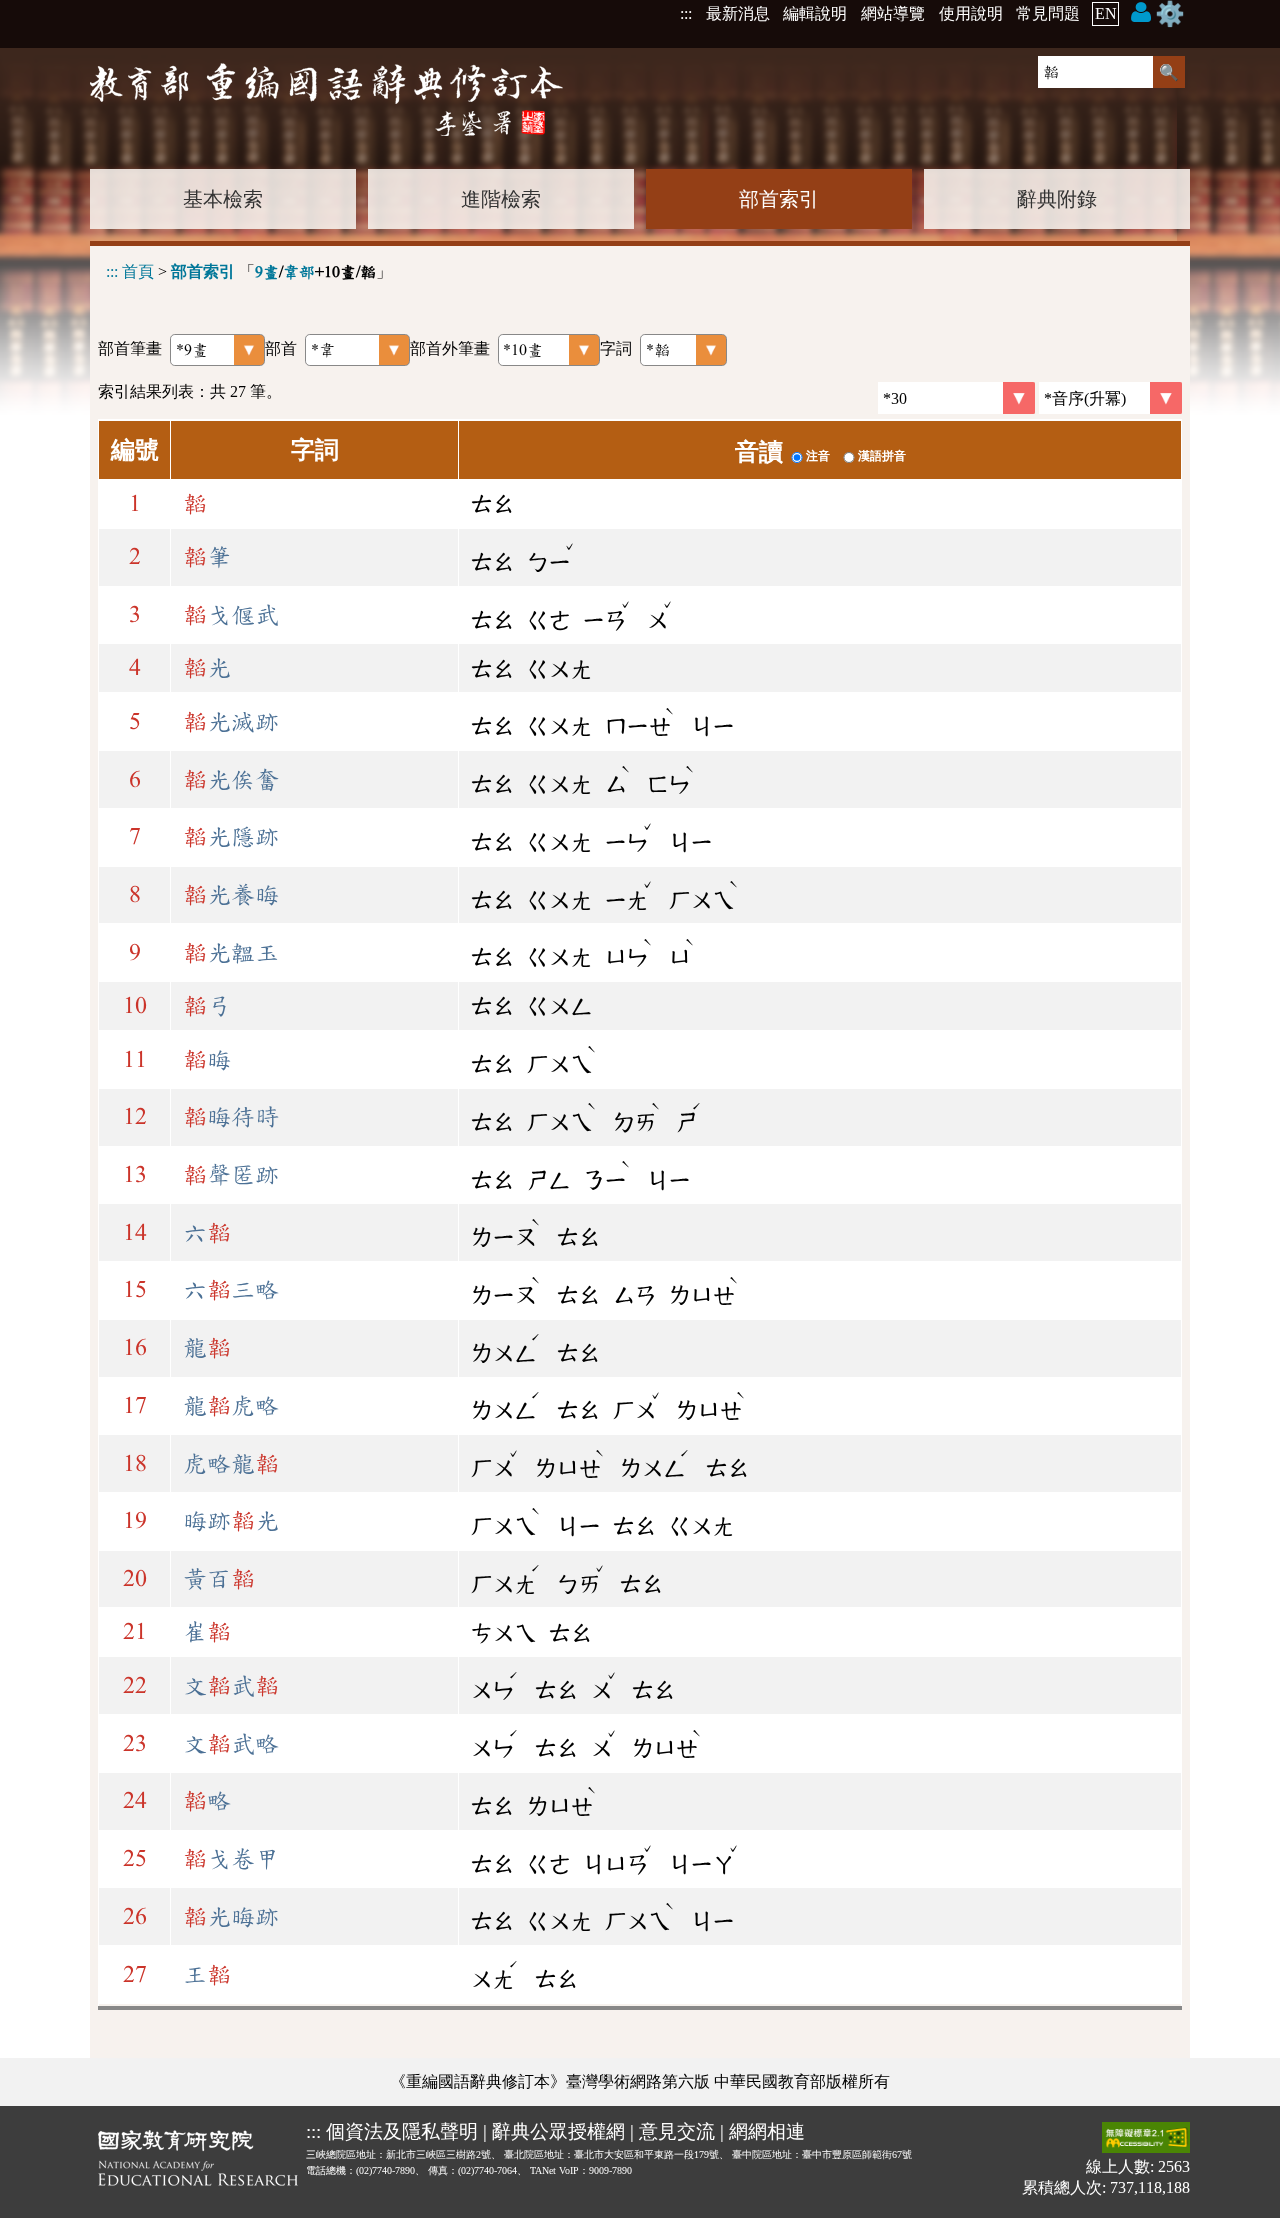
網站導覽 (893, 13)
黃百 (219, 1579)
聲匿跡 (231, 1175)
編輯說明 (815, 13)
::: (686, 13)
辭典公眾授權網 (558, 2131)
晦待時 (231, 1117)
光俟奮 (231, 780)
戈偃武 (231, 615)
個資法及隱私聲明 (402, 2131)
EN (1106, 13)
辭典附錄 (1057, 199)
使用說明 (971, 13)
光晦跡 (231, 1917)
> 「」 (249, 271)
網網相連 (767, 2131)
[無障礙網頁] (1146, 2139)
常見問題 (1048, 13)
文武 (231, 1686)
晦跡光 (231, 1521)
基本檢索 (223, 199)
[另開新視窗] (198, 2162)
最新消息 (738, 13)
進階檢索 (501, 199)
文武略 (231, 1744)
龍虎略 (231, 1406)
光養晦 (231, 895)
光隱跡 (231, 837)
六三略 (231, 1290)
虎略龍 (231, 1464)
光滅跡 (231, 722)
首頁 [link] (138, 271)
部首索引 (779, 199)
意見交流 (677, 2131)
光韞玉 (231, 953)
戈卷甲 (231, 1859)
